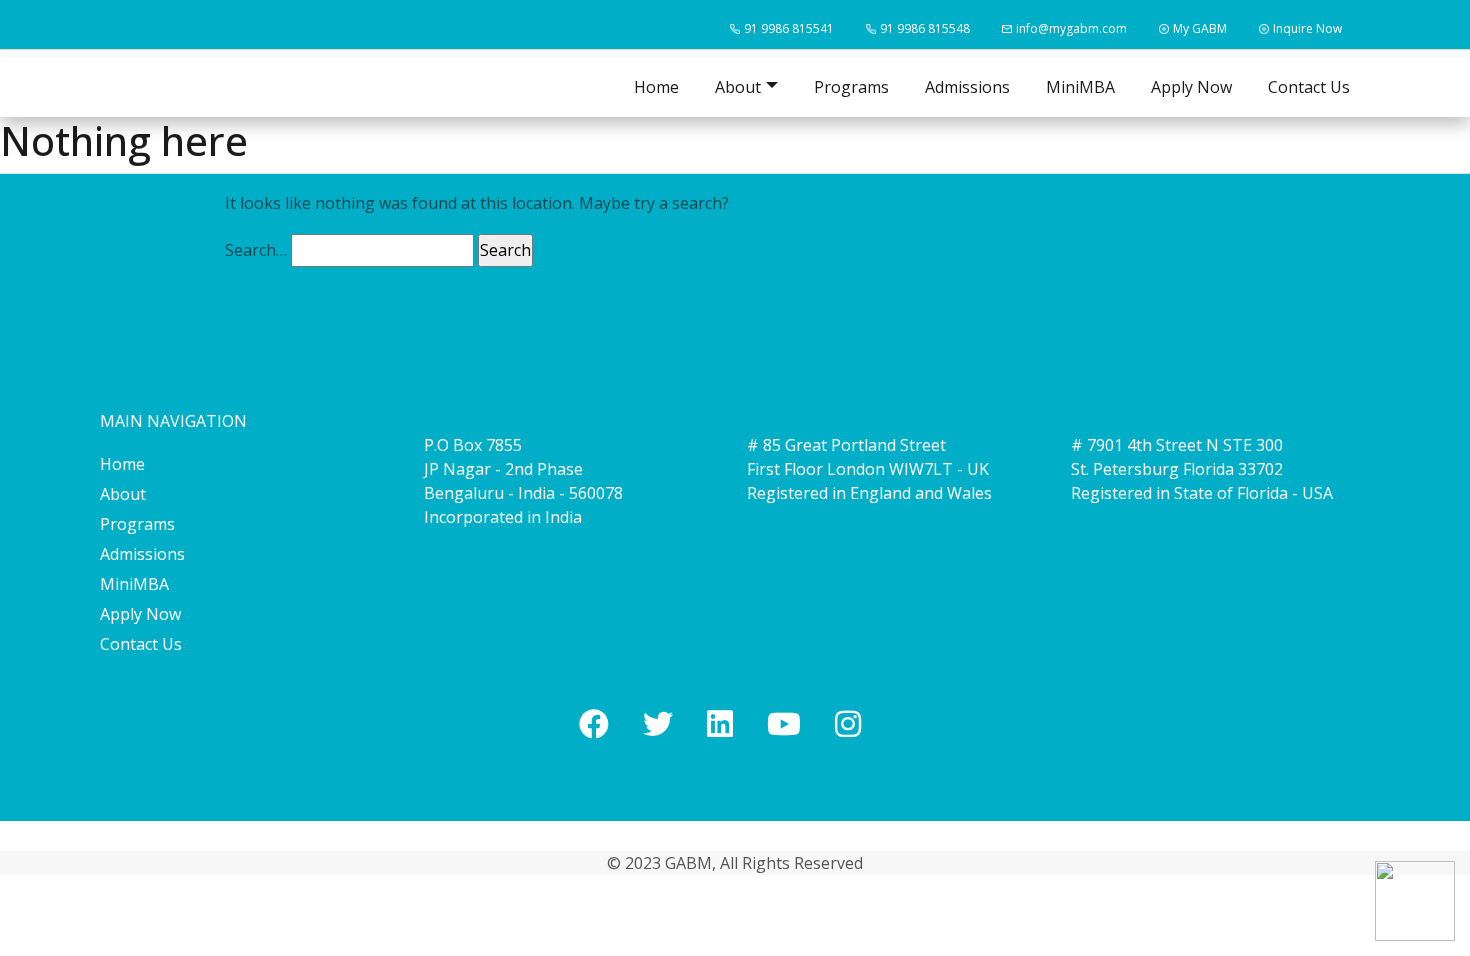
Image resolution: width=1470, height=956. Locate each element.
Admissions (967, 87)
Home (656, 87)
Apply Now (1191, 87)
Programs (851, 87)
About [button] (738, 87)
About (123, 494)
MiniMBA (1080, 87)
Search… (256, 250)
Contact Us (1309, 87)
